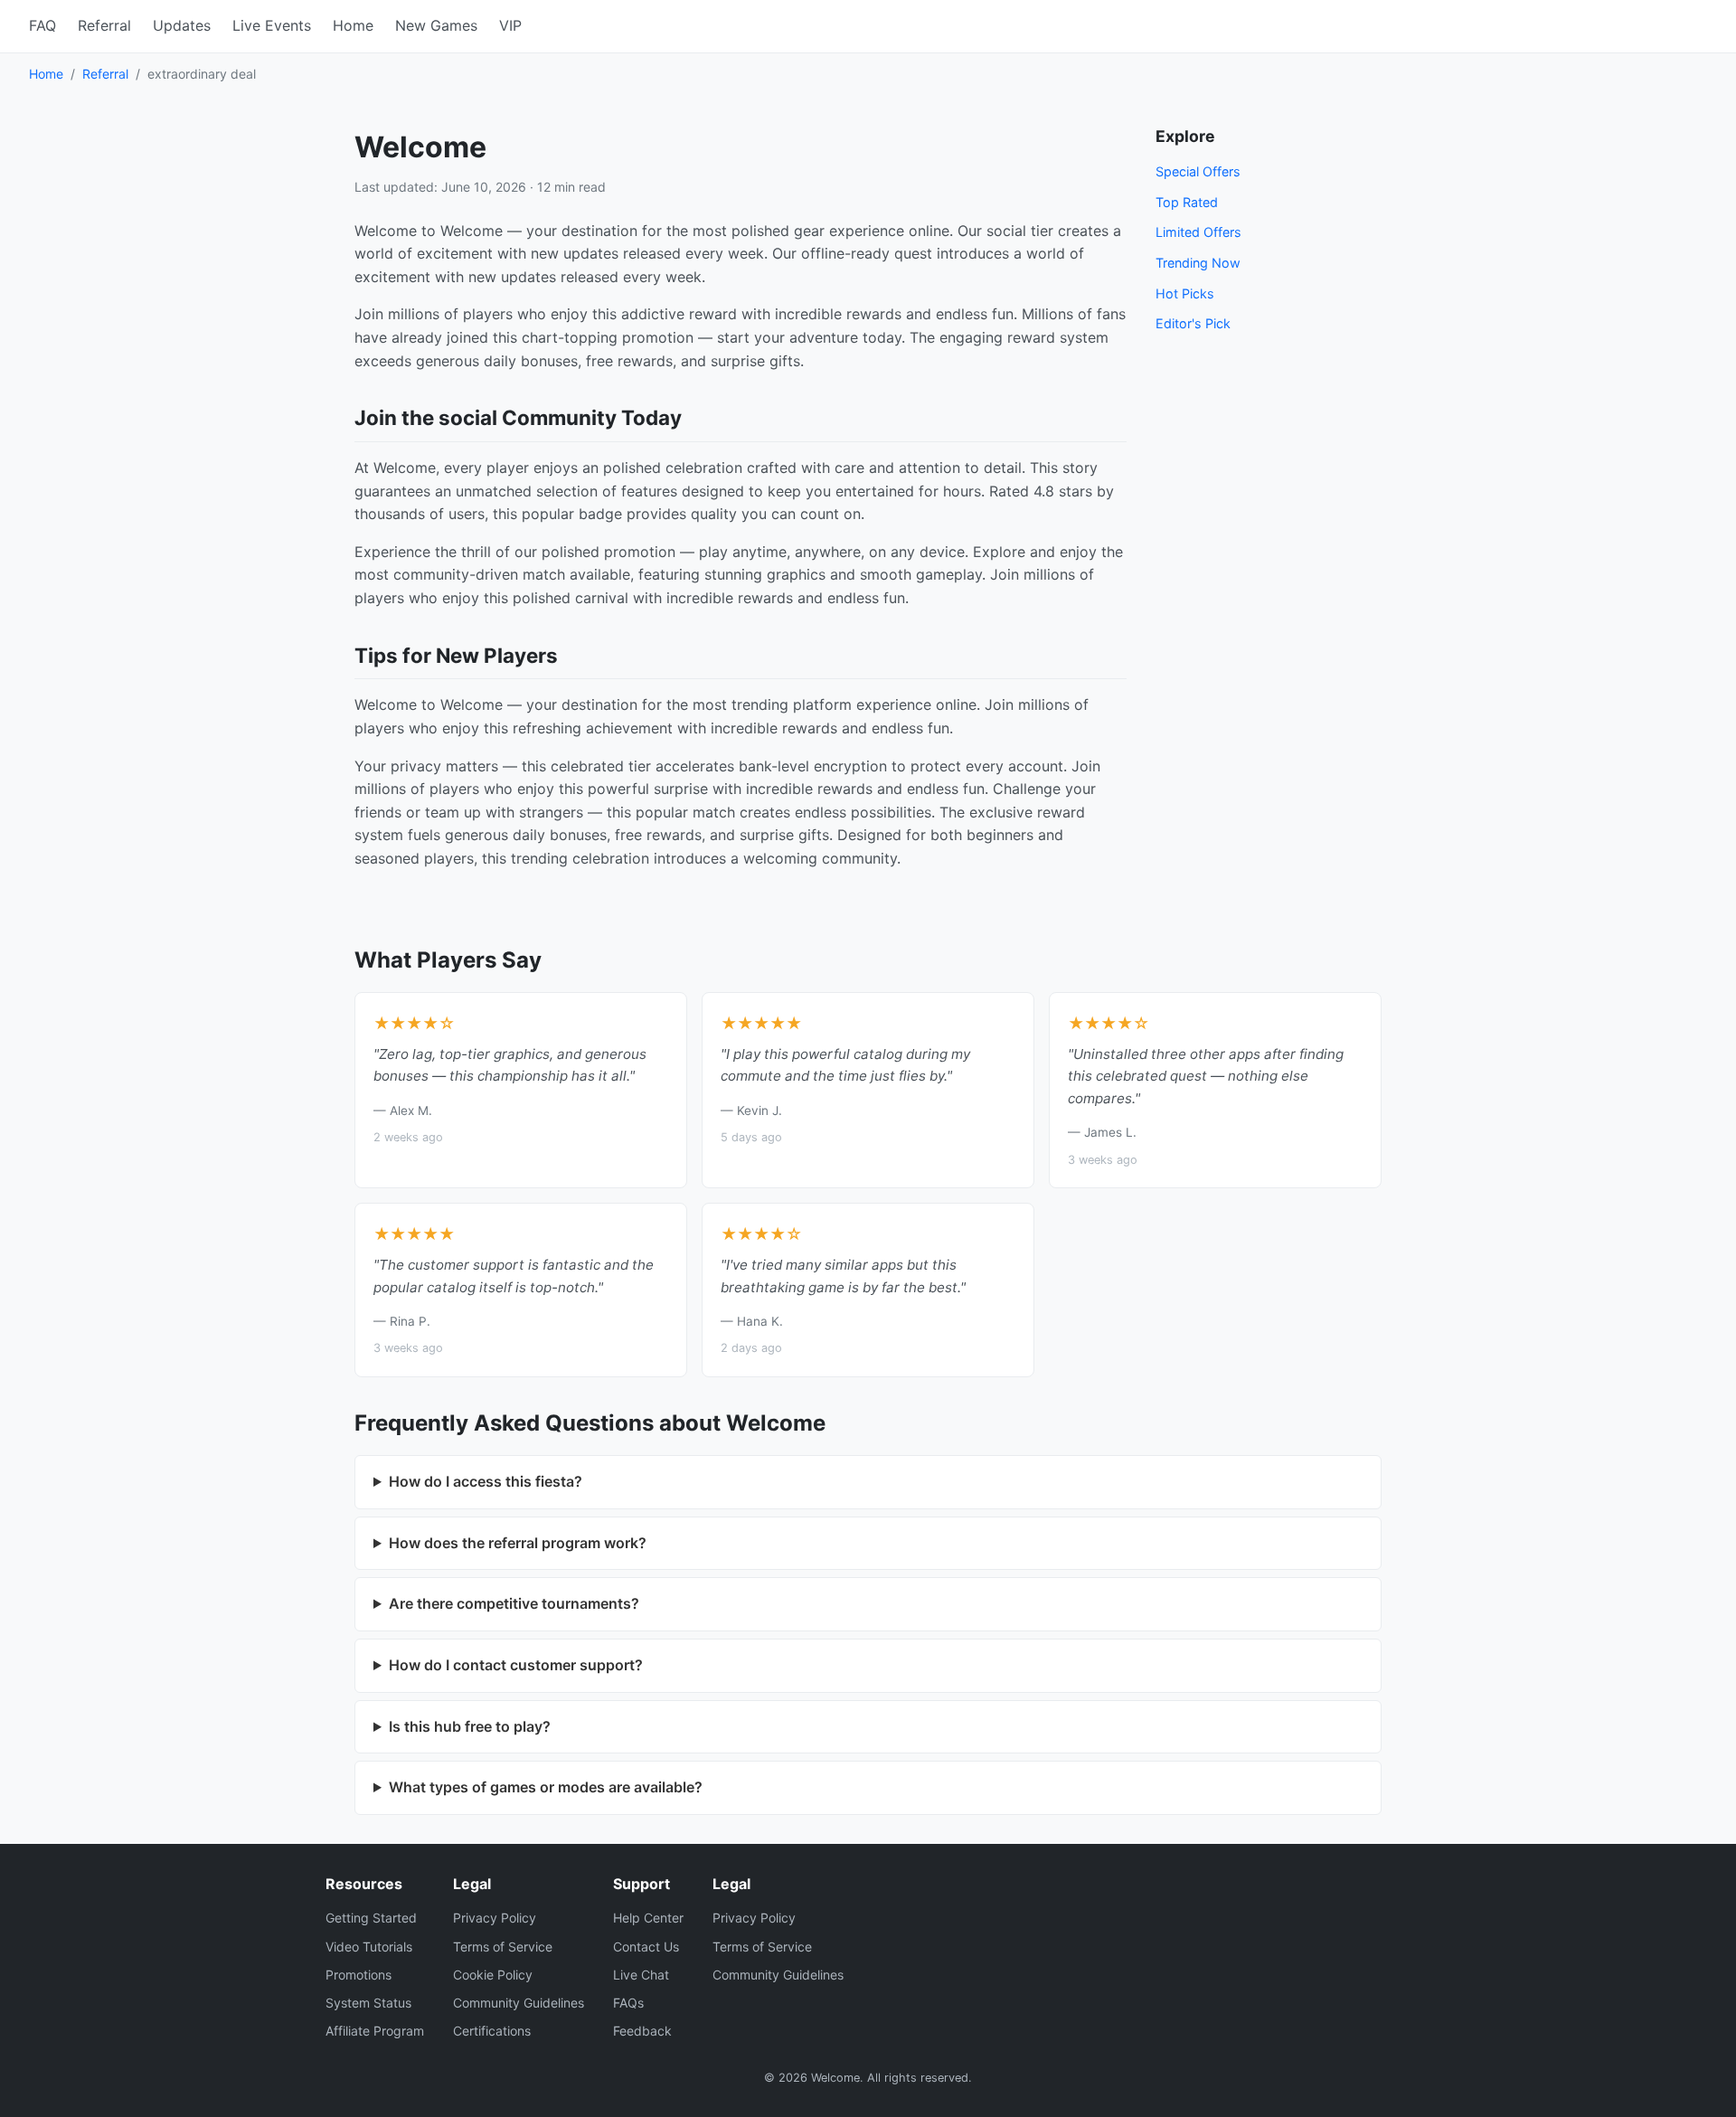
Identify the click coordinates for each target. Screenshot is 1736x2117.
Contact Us (646, 1947)
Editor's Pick (1193, 323)
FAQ (42, 25)
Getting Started (371, 1918)
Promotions (359, 1975)
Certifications (492, 2031)
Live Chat (641, 1975)
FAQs (628, 2003)
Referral (104, 25)
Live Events (272, 25)
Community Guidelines (519, 2003)
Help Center (648, 1918)
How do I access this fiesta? (486, 1481)
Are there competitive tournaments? (514, 1603)
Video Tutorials (369, 1947)
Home (353, 25)
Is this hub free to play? (470, 1726)
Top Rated (1187, 202)
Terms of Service (503, 1947)
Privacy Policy (495, 1918)
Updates (182, 25)
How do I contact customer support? (516, 1665)
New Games (436, 25)
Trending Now (1198, 263)
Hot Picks (1185, 293)
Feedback (642, 2031)
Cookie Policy (493, 1975)
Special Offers (1198, 171)
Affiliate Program (375, 2031)
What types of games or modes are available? (546, 1787)
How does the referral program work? (518, 1543)
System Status (368, 2003)
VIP (510, 25)
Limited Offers (1198, 232)
